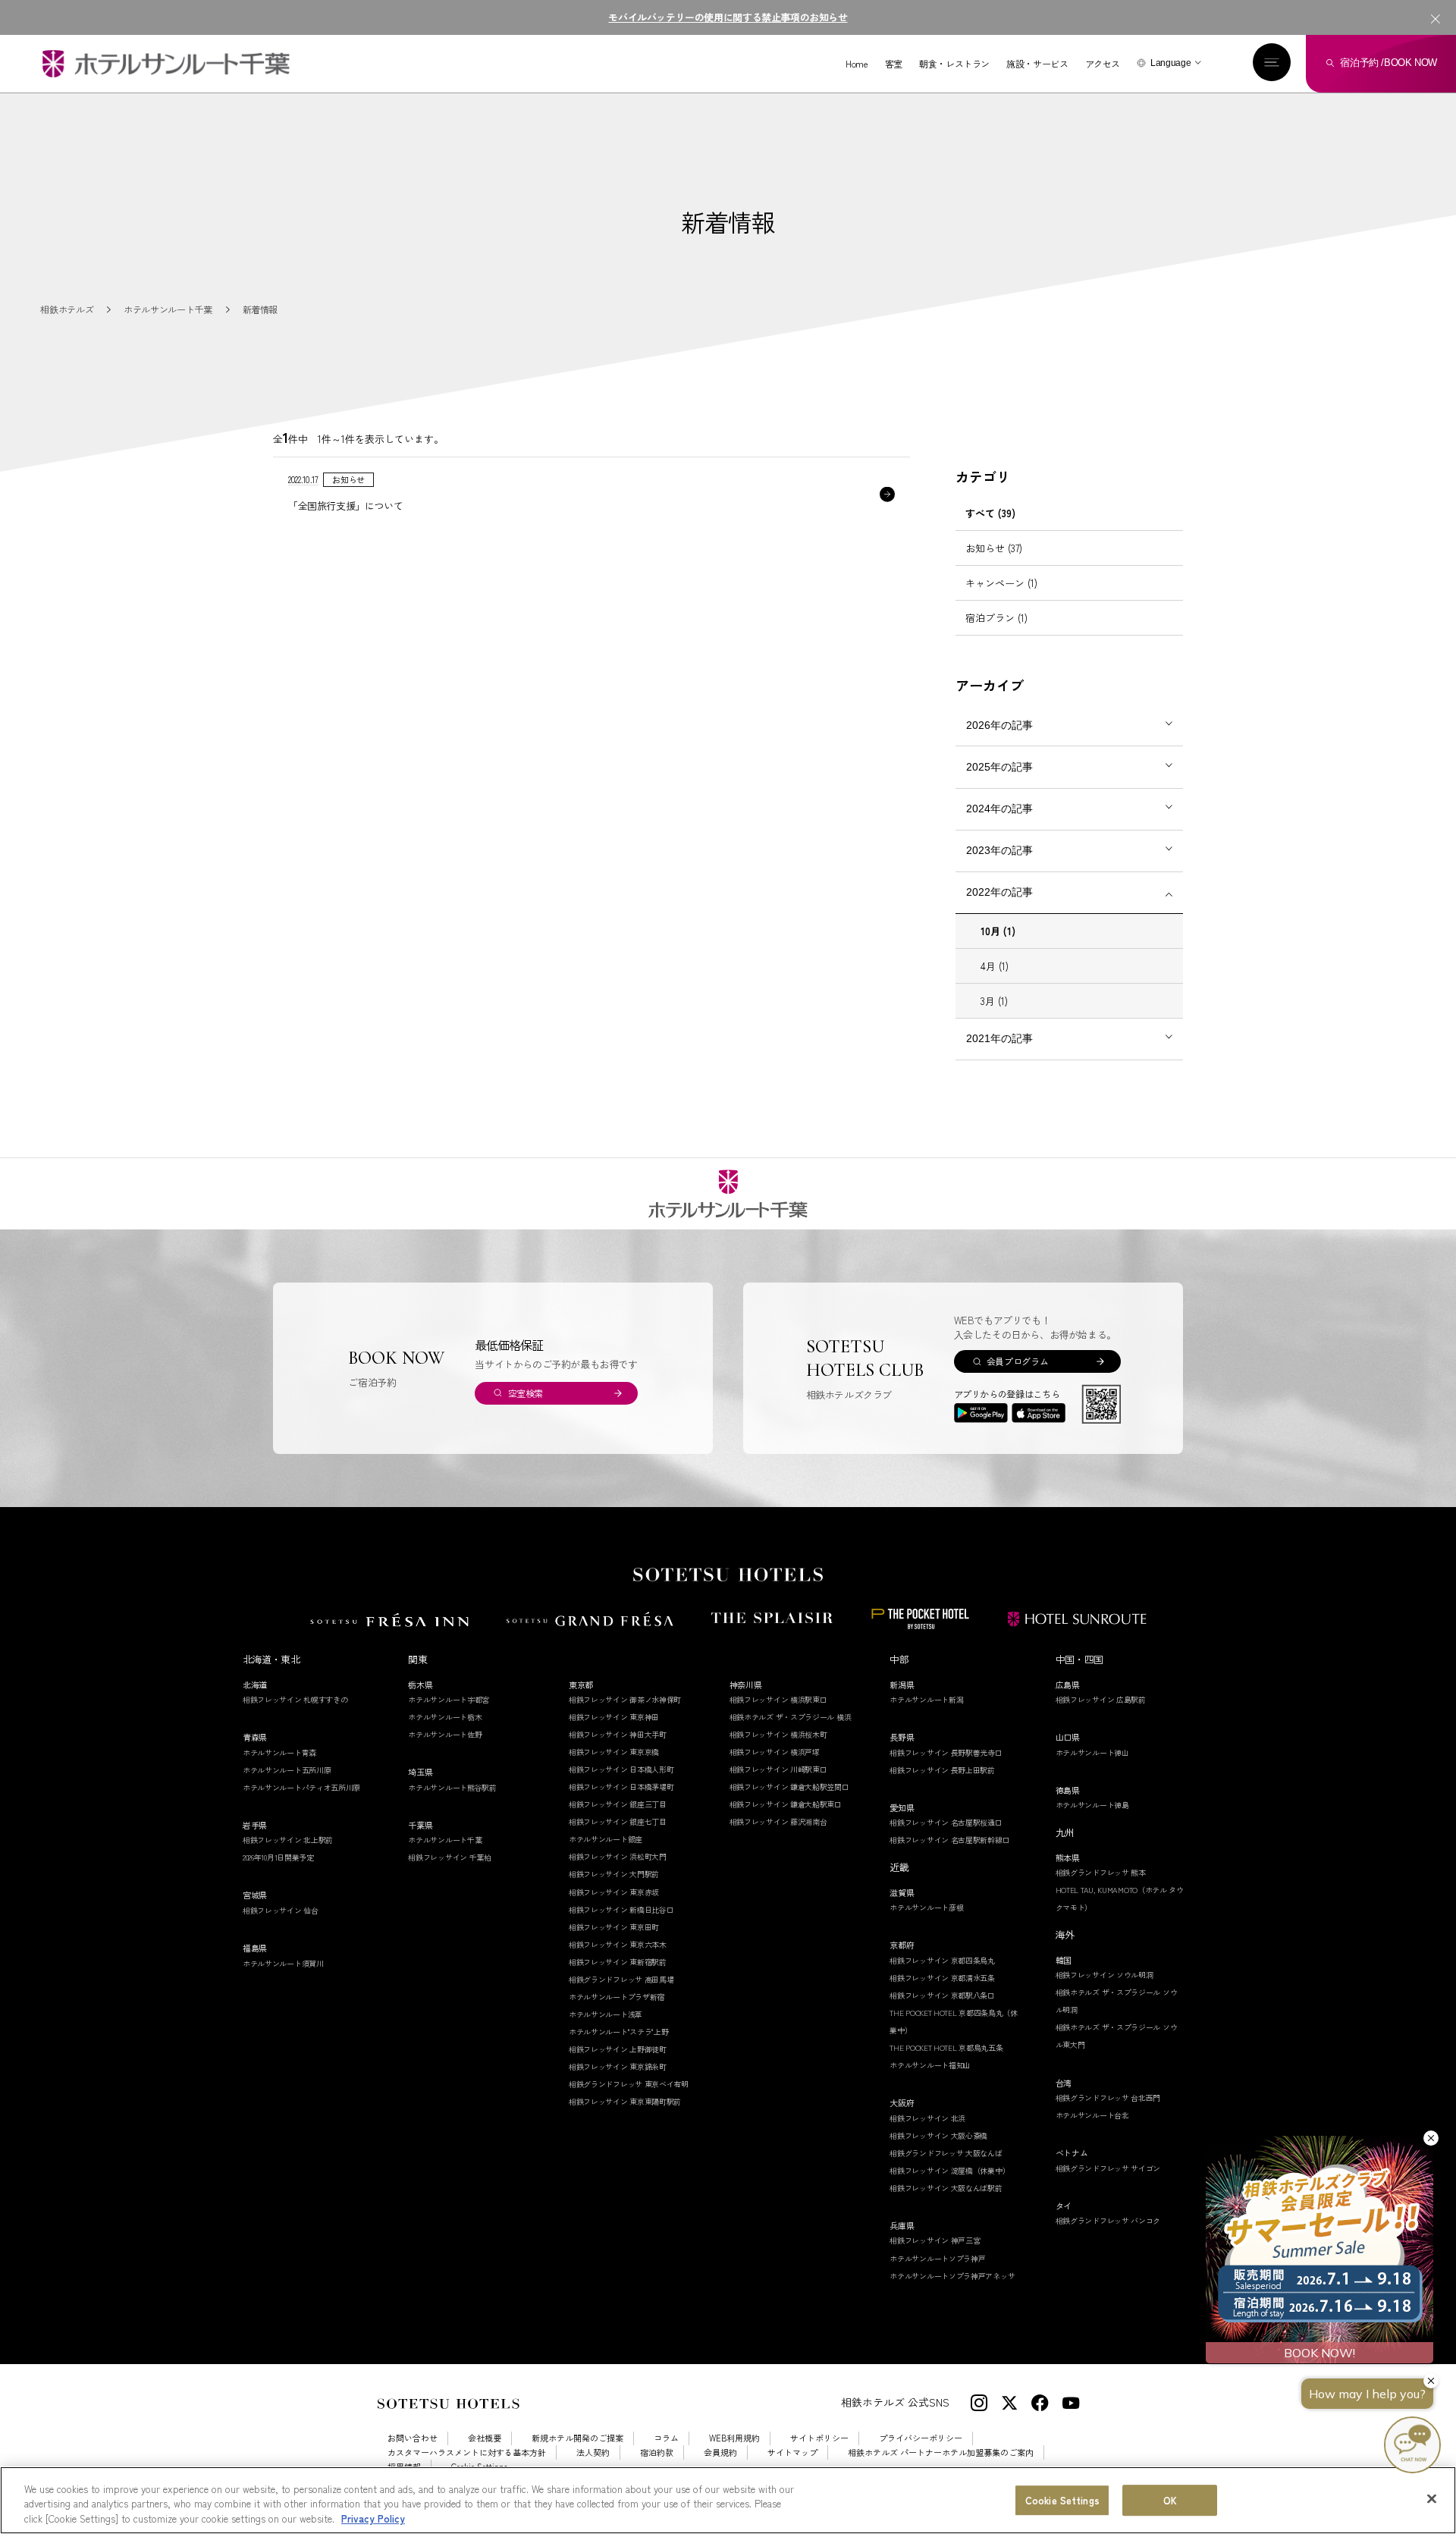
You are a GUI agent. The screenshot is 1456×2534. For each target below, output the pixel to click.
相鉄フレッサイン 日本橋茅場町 (621, 1787)
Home (857, 64)
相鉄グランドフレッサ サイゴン (1108, 2168)
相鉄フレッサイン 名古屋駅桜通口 (946, 1822)
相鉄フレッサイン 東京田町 (614, 1927)
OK (1170, 2500)
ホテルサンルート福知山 (930, 2065)
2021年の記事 (999, 1038)
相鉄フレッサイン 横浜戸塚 (775, 1752)
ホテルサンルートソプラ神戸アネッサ (952, 2276)
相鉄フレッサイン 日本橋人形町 (621, 1769)
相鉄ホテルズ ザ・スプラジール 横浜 (791, 1717)
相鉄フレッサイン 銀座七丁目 (618, 1821)
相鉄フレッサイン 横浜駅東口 (778, 1699)
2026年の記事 (999, 725)
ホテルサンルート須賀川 (283, 1963)
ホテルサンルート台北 (1092, 2115)
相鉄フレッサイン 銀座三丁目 (618, 1804)
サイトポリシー (819, 2438)
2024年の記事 (999, 809)
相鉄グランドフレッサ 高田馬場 (621, 1979)
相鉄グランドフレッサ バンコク (1108, 2220)
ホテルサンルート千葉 (445, 1840)
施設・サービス (1037, 64)
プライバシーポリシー (921, 2438)
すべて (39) (990, 513)
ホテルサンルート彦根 (926, 1907)
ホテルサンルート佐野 (445, 1734)
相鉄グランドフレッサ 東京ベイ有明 (629, 2084)
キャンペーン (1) (1001, 583)
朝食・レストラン (954, 64)
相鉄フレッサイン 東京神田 (614, 1717)
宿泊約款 (657, 2452)
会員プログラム (1017, 1361)
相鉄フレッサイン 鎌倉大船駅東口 (786, 1804)
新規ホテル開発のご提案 (577, 2438)
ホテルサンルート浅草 (606, 2014)
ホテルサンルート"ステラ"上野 (619, 2032)
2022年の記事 (999, 892)
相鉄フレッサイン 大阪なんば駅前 (946, 2188)
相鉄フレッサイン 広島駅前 (1101, 1699)
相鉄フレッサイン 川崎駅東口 (778, 1769)
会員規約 (720, 2452)
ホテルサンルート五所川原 (287, 1770)
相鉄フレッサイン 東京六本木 (618, 1944)
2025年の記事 (999, 767)
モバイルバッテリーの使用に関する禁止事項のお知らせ (728, 17)
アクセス (1103, 64)
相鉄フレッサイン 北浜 (927, 2118)
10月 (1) (998, 931)
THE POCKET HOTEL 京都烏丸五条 (946, 2047)
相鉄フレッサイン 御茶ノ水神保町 (625, 1699)
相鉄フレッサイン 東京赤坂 (614, 1892)
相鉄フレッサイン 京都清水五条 (942, 1978)
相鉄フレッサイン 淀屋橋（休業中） (949, 2170)
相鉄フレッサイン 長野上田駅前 (942, 1770)
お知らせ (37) (994, 548)
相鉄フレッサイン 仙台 (281, 1910)
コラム (666, 2438)
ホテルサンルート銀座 (606, 1839)
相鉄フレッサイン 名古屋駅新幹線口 (949, 1840)
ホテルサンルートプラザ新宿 (617, 1997)
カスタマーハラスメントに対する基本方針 (467, 2452)
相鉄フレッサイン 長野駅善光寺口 (946, 1752)
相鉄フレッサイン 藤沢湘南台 (778, 1821)
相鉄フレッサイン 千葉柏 (449, 1857)
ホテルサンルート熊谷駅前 (452, 1787)
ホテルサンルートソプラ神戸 (937, 2258)
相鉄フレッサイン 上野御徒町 (618, 2049)
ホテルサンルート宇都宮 (449, 1699)
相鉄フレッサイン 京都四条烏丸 (942, 1960)
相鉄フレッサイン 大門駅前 (614, 1874)
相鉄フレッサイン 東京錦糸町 (618, 2066)
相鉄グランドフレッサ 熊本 (1101, 1872)
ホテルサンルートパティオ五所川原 (301, 1787)
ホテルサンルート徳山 (1092, 1752)
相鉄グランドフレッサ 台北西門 (1108, 2098)
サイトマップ (792, 2452)
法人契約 (593, 2452)
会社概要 (485, 2438)
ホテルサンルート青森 (279, 1752)
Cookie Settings (1062, 2500)
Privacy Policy (373, 2518)
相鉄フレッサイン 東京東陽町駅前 (625, 2101)
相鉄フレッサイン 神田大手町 (618, 1734)
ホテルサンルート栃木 (445, 1717)
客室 (894, 64)
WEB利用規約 (734, 2438)
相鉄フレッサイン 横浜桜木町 (778, 1734)
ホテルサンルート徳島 (1092, 1805)
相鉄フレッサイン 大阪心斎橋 (938, 2135)
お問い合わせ (413, 2438)
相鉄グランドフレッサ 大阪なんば (946, 2153)
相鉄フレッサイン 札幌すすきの (295, 1699)
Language (1170, 63)
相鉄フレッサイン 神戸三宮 (935, 2240)
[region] (728, 2500)
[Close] (1432, 2498)
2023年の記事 (999, 850)
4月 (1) (995, 966)
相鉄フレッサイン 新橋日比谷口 (621, 1909)
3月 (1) (994, 1001)
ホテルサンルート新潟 (926, 1699)
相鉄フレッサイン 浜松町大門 (618, 1856)
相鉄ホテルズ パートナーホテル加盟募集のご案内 (941, 2452)
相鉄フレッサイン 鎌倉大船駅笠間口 (789, 1787)
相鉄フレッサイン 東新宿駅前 (618, 1962)
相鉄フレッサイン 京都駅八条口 (942, 1995)
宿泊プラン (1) (996, 618)
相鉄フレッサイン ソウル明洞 (1105, 1975)
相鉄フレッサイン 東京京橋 (614, 1752)
